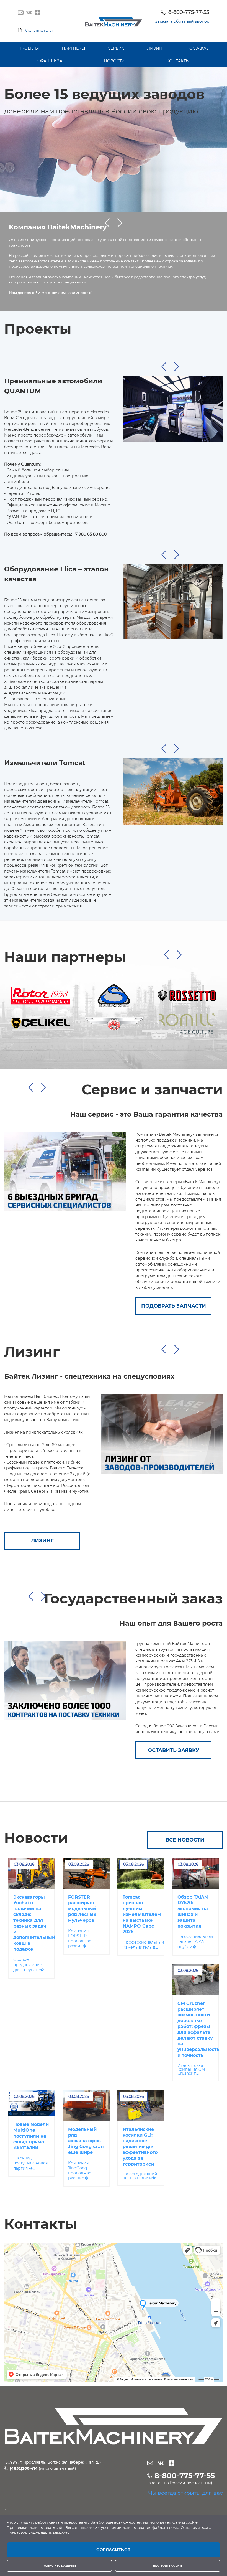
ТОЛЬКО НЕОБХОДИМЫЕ (60, 2566)
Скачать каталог (39, 30)
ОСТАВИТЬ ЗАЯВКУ (174, 1750)
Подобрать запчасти (174, 1306)
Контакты (178, 61)
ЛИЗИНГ (42, 1541)
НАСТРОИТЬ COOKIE (168, 2566)
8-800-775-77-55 (189, 12)
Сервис (116, 48)
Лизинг (156, 48)
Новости (114, 61)
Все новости (185, 1840)
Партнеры (73, 48)
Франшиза (50, 61)
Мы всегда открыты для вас (185, 2493)
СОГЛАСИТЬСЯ (114, 2550)
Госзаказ (198, 48)
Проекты (29, 48)
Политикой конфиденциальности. (39, 2533)
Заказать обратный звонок (182, 21)
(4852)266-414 (24, 2468)
